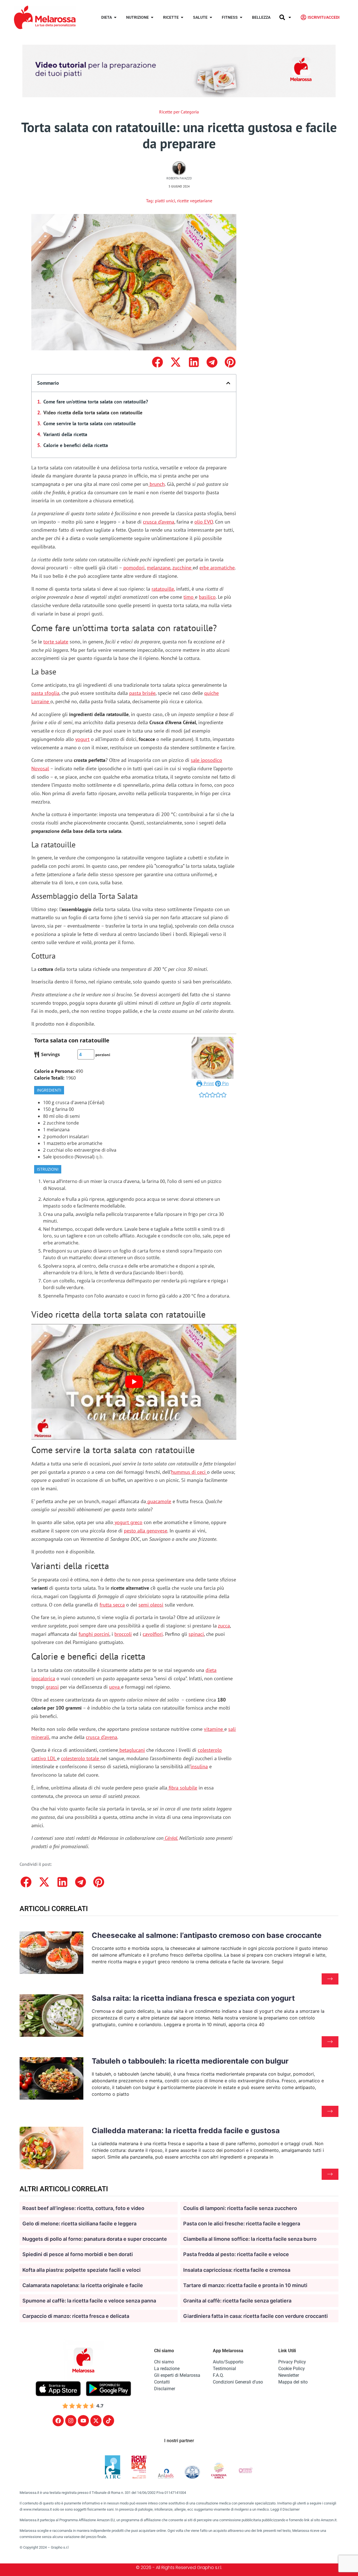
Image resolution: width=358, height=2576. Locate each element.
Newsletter (289, 2375)
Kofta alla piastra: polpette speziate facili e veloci (82, 2270)
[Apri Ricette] (182, 17)
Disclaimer (165, 2389)
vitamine (214, 1729)
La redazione (167, 2369)
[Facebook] (58, 2421)
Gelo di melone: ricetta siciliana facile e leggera (79, 2224)
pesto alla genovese (146, 1531)
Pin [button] (225, 1083)
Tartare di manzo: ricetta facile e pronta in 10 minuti (245, 2285)
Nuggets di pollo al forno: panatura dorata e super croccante (95, 2239)
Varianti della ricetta (65, 434)
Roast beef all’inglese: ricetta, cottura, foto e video (83, 2208)
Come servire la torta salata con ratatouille (89, 423)
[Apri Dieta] (115, 17)
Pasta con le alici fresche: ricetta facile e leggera (242, 2224)
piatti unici (165, 201)
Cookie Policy (292, 2369)
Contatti (162, 2382)
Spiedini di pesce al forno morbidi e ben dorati (78, 2254)
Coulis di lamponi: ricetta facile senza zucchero (240, 2208)
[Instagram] (71, 2421)
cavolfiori (153, 1634)
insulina (199, 1766)
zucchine (182, 568)
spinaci (196, 1634)
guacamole (159, 1501)
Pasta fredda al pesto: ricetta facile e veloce (236, 2254)
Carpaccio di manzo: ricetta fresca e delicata (76, 2316)
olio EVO (204, 522)
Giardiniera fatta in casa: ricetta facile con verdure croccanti (255, 2316)
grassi (52, 1687)
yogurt (82, 739)
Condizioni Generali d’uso (238, 2382)
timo (189, 597)
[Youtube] (83, 2421)
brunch (156, 484)
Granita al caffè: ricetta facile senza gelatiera (237, 2301)
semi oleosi (151, 1605)
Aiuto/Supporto (228, 2362)
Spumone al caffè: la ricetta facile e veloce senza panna (89, 2301)
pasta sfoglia (45, 693)
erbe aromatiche (217, 568)
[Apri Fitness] (241, 17)
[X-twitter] (96, 2421)
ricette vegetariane (195, 201)
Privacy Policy (292, 2362)
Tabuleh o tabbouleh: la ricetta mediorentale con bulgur (190, 2061)
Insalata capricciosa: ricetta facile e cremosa (237, 2270)
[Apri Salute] (211, 17)
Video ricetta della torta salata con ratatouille (93, 413)
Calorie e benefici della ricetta (76, 445)
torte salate (56, 642)
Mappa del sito (293, 2382)
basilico (207, 597)
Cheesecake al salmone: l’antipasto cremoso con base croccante (207, 1935)
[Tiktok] (109, 2421)
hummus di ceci (189, 1472)
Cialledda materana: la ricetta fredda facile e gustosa (186, 2131)
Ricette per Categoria (179, 112)
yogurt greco (128, 1522)
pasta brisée (142, 693)
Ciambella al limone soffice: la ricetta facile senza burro (250, 2239)
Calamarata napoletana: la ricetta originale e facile (83, 2285)
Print (208, 1083)
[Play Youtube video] (134, 1382)
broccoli (123, 1634)
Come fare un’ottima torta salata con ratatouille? (96, 402)
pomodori (134, 568)
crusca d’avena (159, 522)
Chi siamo (164, 2362)
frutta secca (112, 1605)
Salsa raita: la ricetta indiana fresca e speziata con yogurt (193, 1998)
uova (115, 1687)
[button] (157, 362)
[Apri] (290, 17)
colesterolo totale (81, 1758)
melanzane (159, 568)
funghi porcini (94, 1634)
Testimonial (224, 2369)
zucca (224, 1626)
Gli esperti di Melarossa (177, 2375)
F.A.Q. (218, 2375)
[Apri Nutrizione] (152, 17)
